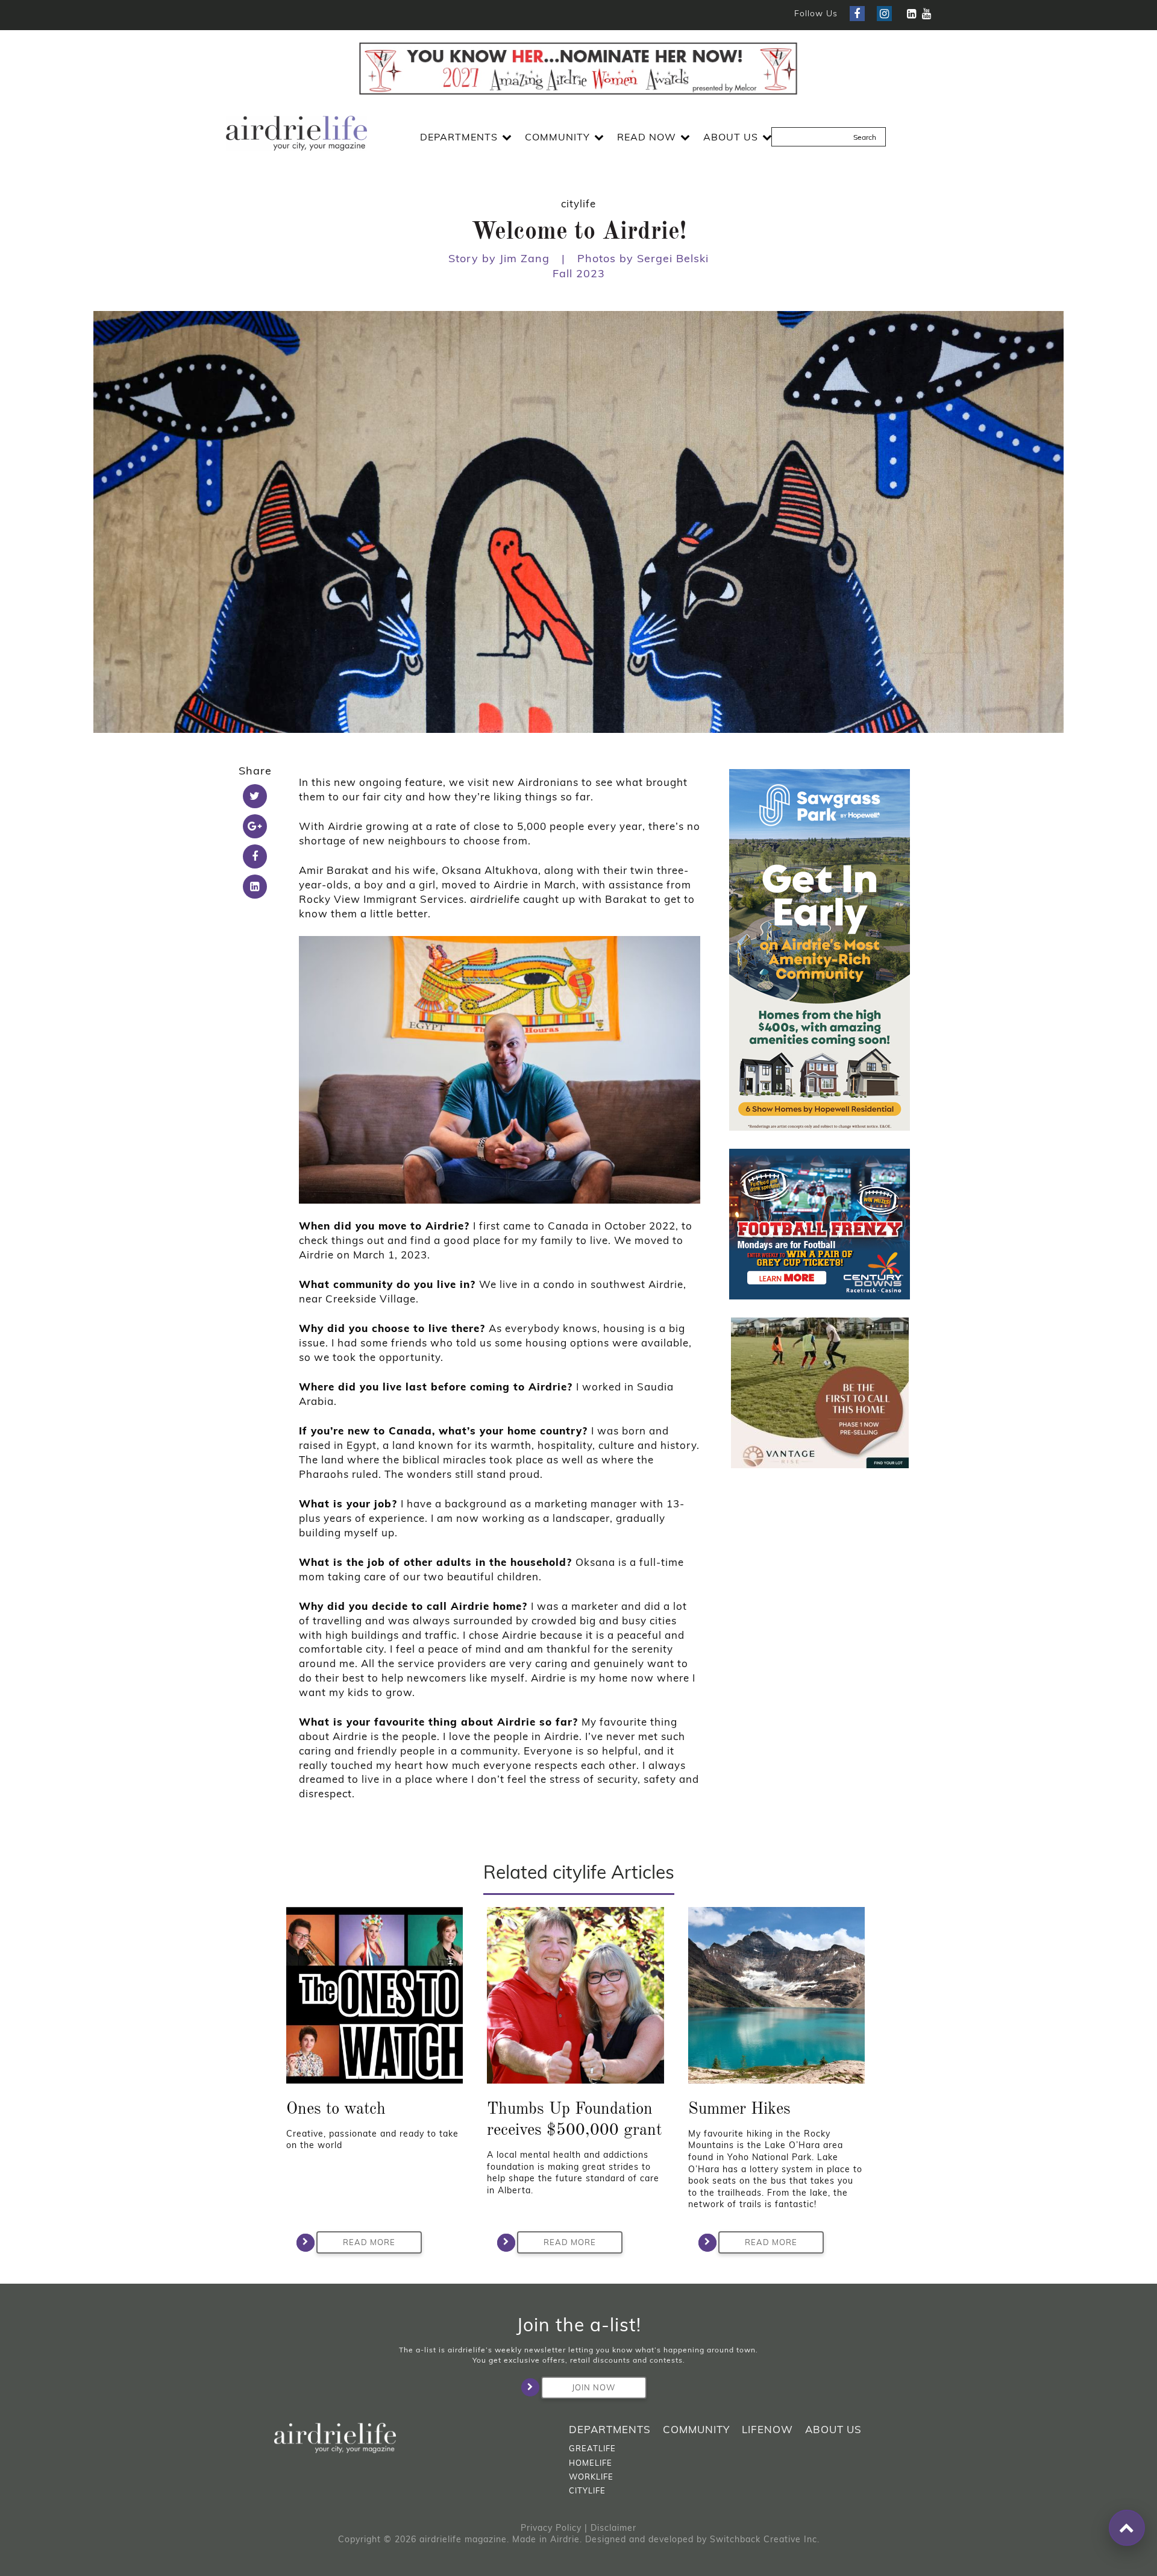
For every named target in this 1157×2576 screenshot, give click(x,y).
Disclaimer (613, 2528)
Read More (369, 2242)
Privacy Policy (551, 2528)
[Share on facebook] (255, 856)
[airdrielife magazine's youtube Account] (927, 14)
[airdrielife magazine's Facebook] (857, 14)
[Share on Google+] (255, 826)
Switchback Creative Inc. (765, 2539)
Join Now (594, 2387)
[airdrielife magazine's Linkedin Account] (911, 14)
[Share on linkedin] (255, 887)
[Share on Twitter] (255, 796)
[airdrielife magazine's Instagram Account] (884, 14)
